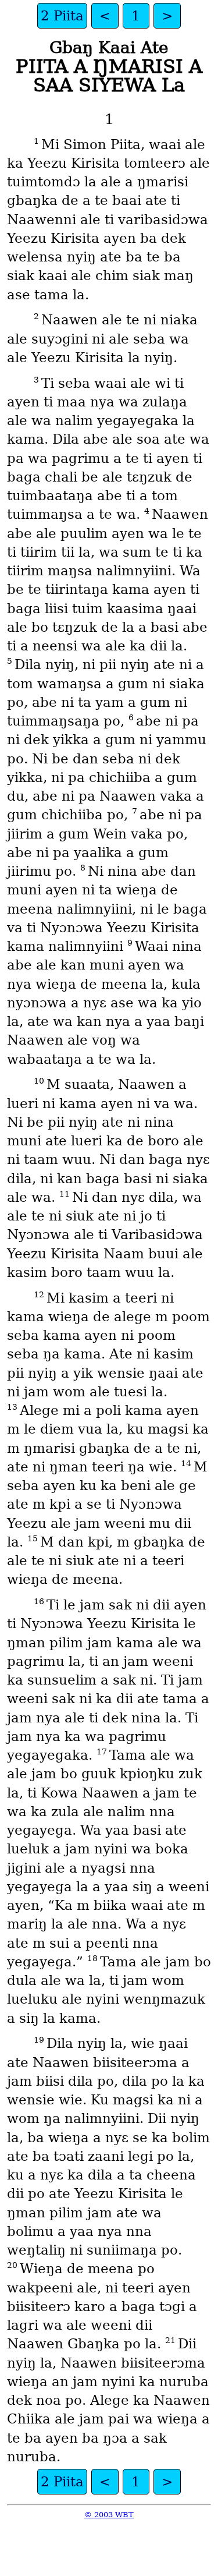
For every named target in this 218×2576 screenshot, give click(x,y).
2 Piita (62, 16)
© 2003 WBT (109, 2515)
